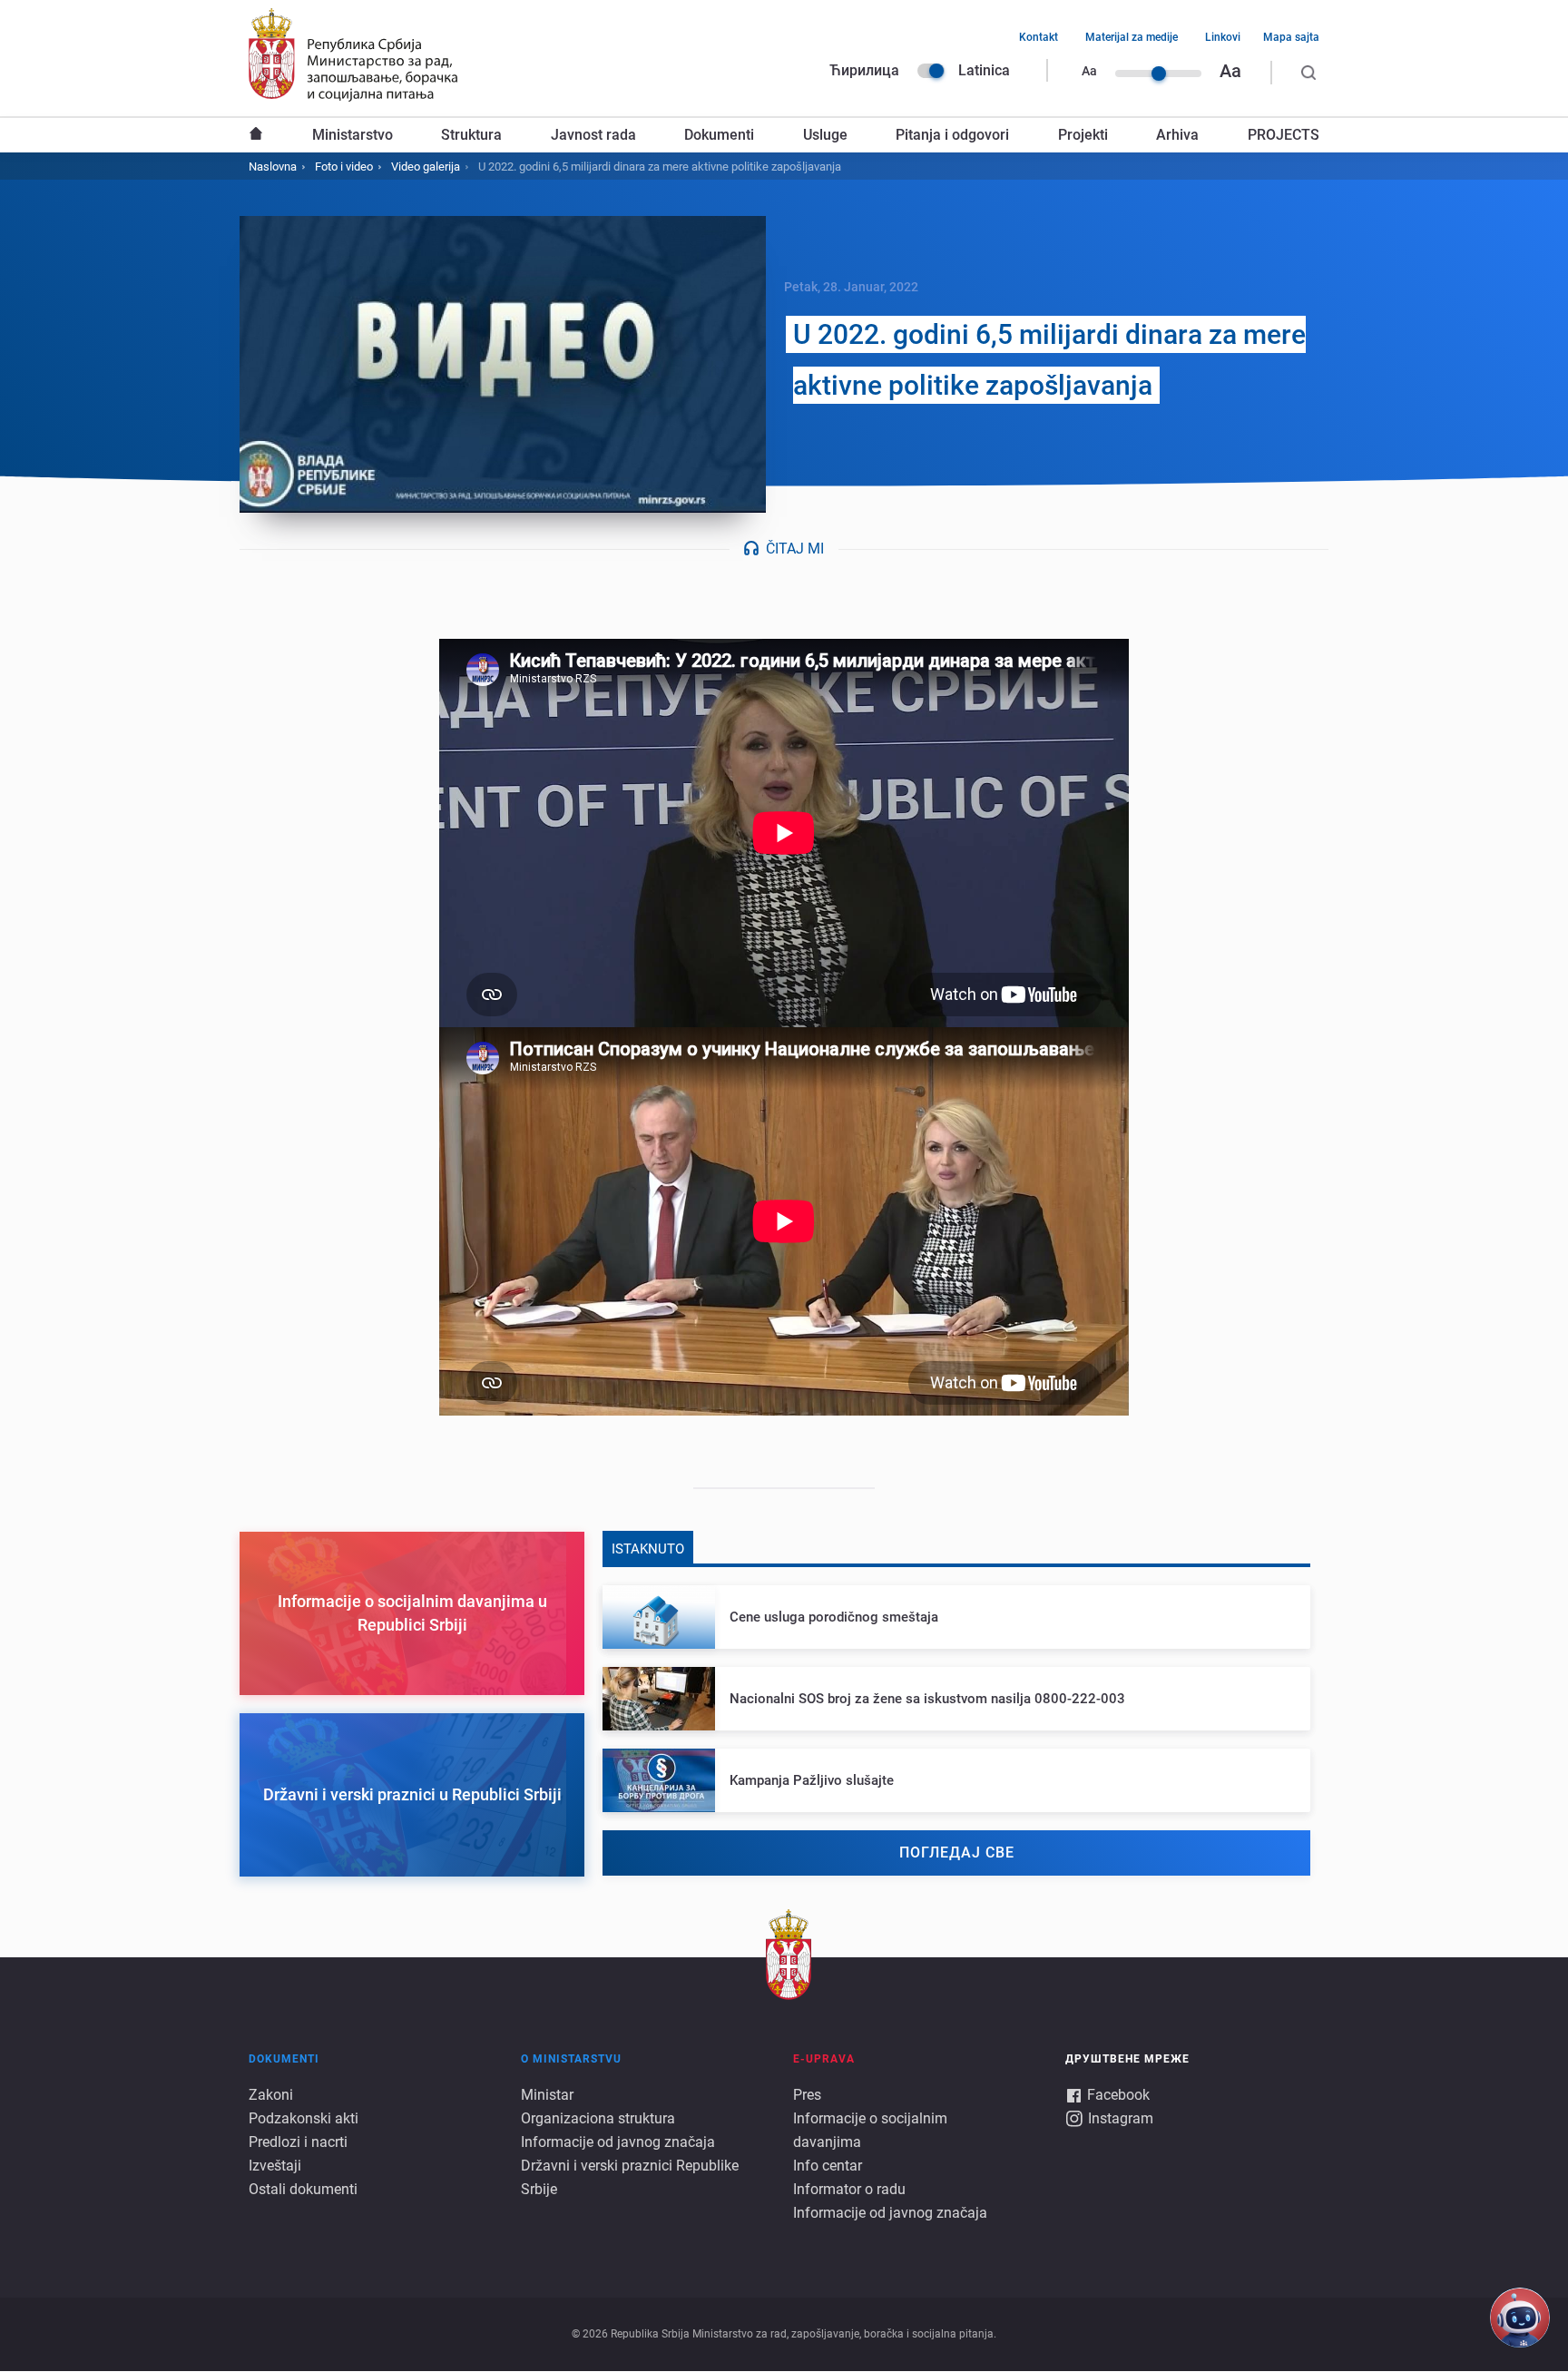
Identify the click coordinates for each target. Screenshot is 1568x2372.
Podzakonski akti (304, 2118)
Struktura (471, 135)
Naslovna (256, 135)
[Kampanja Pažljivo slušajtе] (956, 1780)
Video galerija (426, 167)
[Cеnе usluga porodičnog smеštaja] (956, 1617)
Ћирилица (864, 70)
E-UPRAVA (824, 2059)
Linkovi (1223, 37)
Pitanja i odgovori (952, 135)
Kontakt (1039, 37)
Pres (807, 2095)
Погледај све (957, 1853)
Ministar (547, 2095)
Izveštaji (275, 2166)
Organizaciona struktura (598, 2118)
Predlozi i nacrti (298, 2142)
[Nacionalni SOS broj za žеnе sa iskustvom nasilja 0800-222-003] (956, 1699)
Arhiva (1177, 135)
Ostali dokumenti (303, 2189)
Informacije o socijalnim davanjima (870, 2130)
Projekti (1083, 135)
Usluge (825, 135)
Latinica (984, 70)
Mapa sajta (1291, 37)
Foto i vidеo (344, 167)
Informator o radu (849, 2189)
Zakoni (271, 2095)
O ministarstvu (571, 2059)
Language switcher (931, 71)
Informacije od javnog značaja (618, 2142)
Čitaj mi (795, 549)
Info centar (828, 2166)
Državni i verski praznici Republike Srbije (630, 2177)
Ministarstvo (353, 135)
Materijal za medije (1132, 37)
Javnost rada (593, 135)
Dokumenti (719, 135)
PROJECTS (1284, 135)
